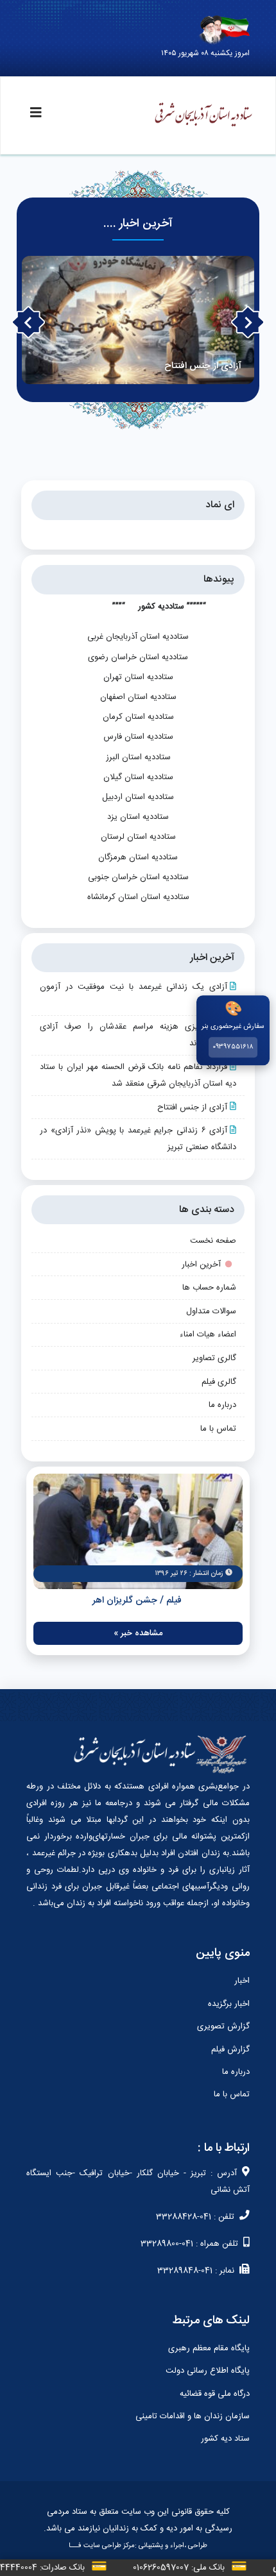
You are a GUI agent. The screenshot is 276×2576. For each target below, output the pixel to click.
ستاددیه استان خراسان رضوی (138, 657)
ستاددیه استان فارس (138, 737)
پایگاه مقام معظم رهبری (209, 2348)
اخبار (242, 1981)
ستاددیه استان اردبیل (138, 797)
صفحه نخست (213, 1241)
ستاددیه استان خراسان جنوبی (138, 877)
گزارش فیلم (230, 2050)
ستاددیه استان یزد (138, 817)
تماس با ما (218, 1429)
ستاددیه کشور (161, 607)
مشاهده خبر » (138, 1633)
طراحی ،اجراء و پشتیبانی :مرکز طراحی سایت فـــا (138, 2546)
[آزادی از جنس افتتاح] (138, 320)
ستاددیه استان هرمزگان (138, 857)
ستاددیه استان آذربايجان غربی (138, 637)
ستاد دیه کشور (225, 2439)
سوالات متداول (211, 1311)
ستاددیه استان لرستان (138, 837)
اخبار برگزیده (229, 2004)
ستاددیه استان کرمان (138, 717)
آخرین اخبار (201, 1265)
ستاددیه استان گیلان (138, 777)
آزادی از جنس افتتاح (192, 1107)
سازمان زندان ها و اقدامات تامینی (193, 2416)
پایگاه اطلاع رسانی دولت (208, 2371)
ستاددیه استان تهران (138, 677)
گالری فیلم (219, 1382)
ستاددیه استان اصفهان (138, 697)
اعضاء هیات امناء (208, 1334)
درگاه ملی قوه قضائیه (215, 2394)
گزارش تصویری (223, 2026)
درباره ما (222, 1405)
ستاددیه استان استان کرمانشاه (138, 897)
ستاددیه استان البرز (138, 757)
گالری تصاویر (214, 1358)
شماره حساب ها (209, 1288)
